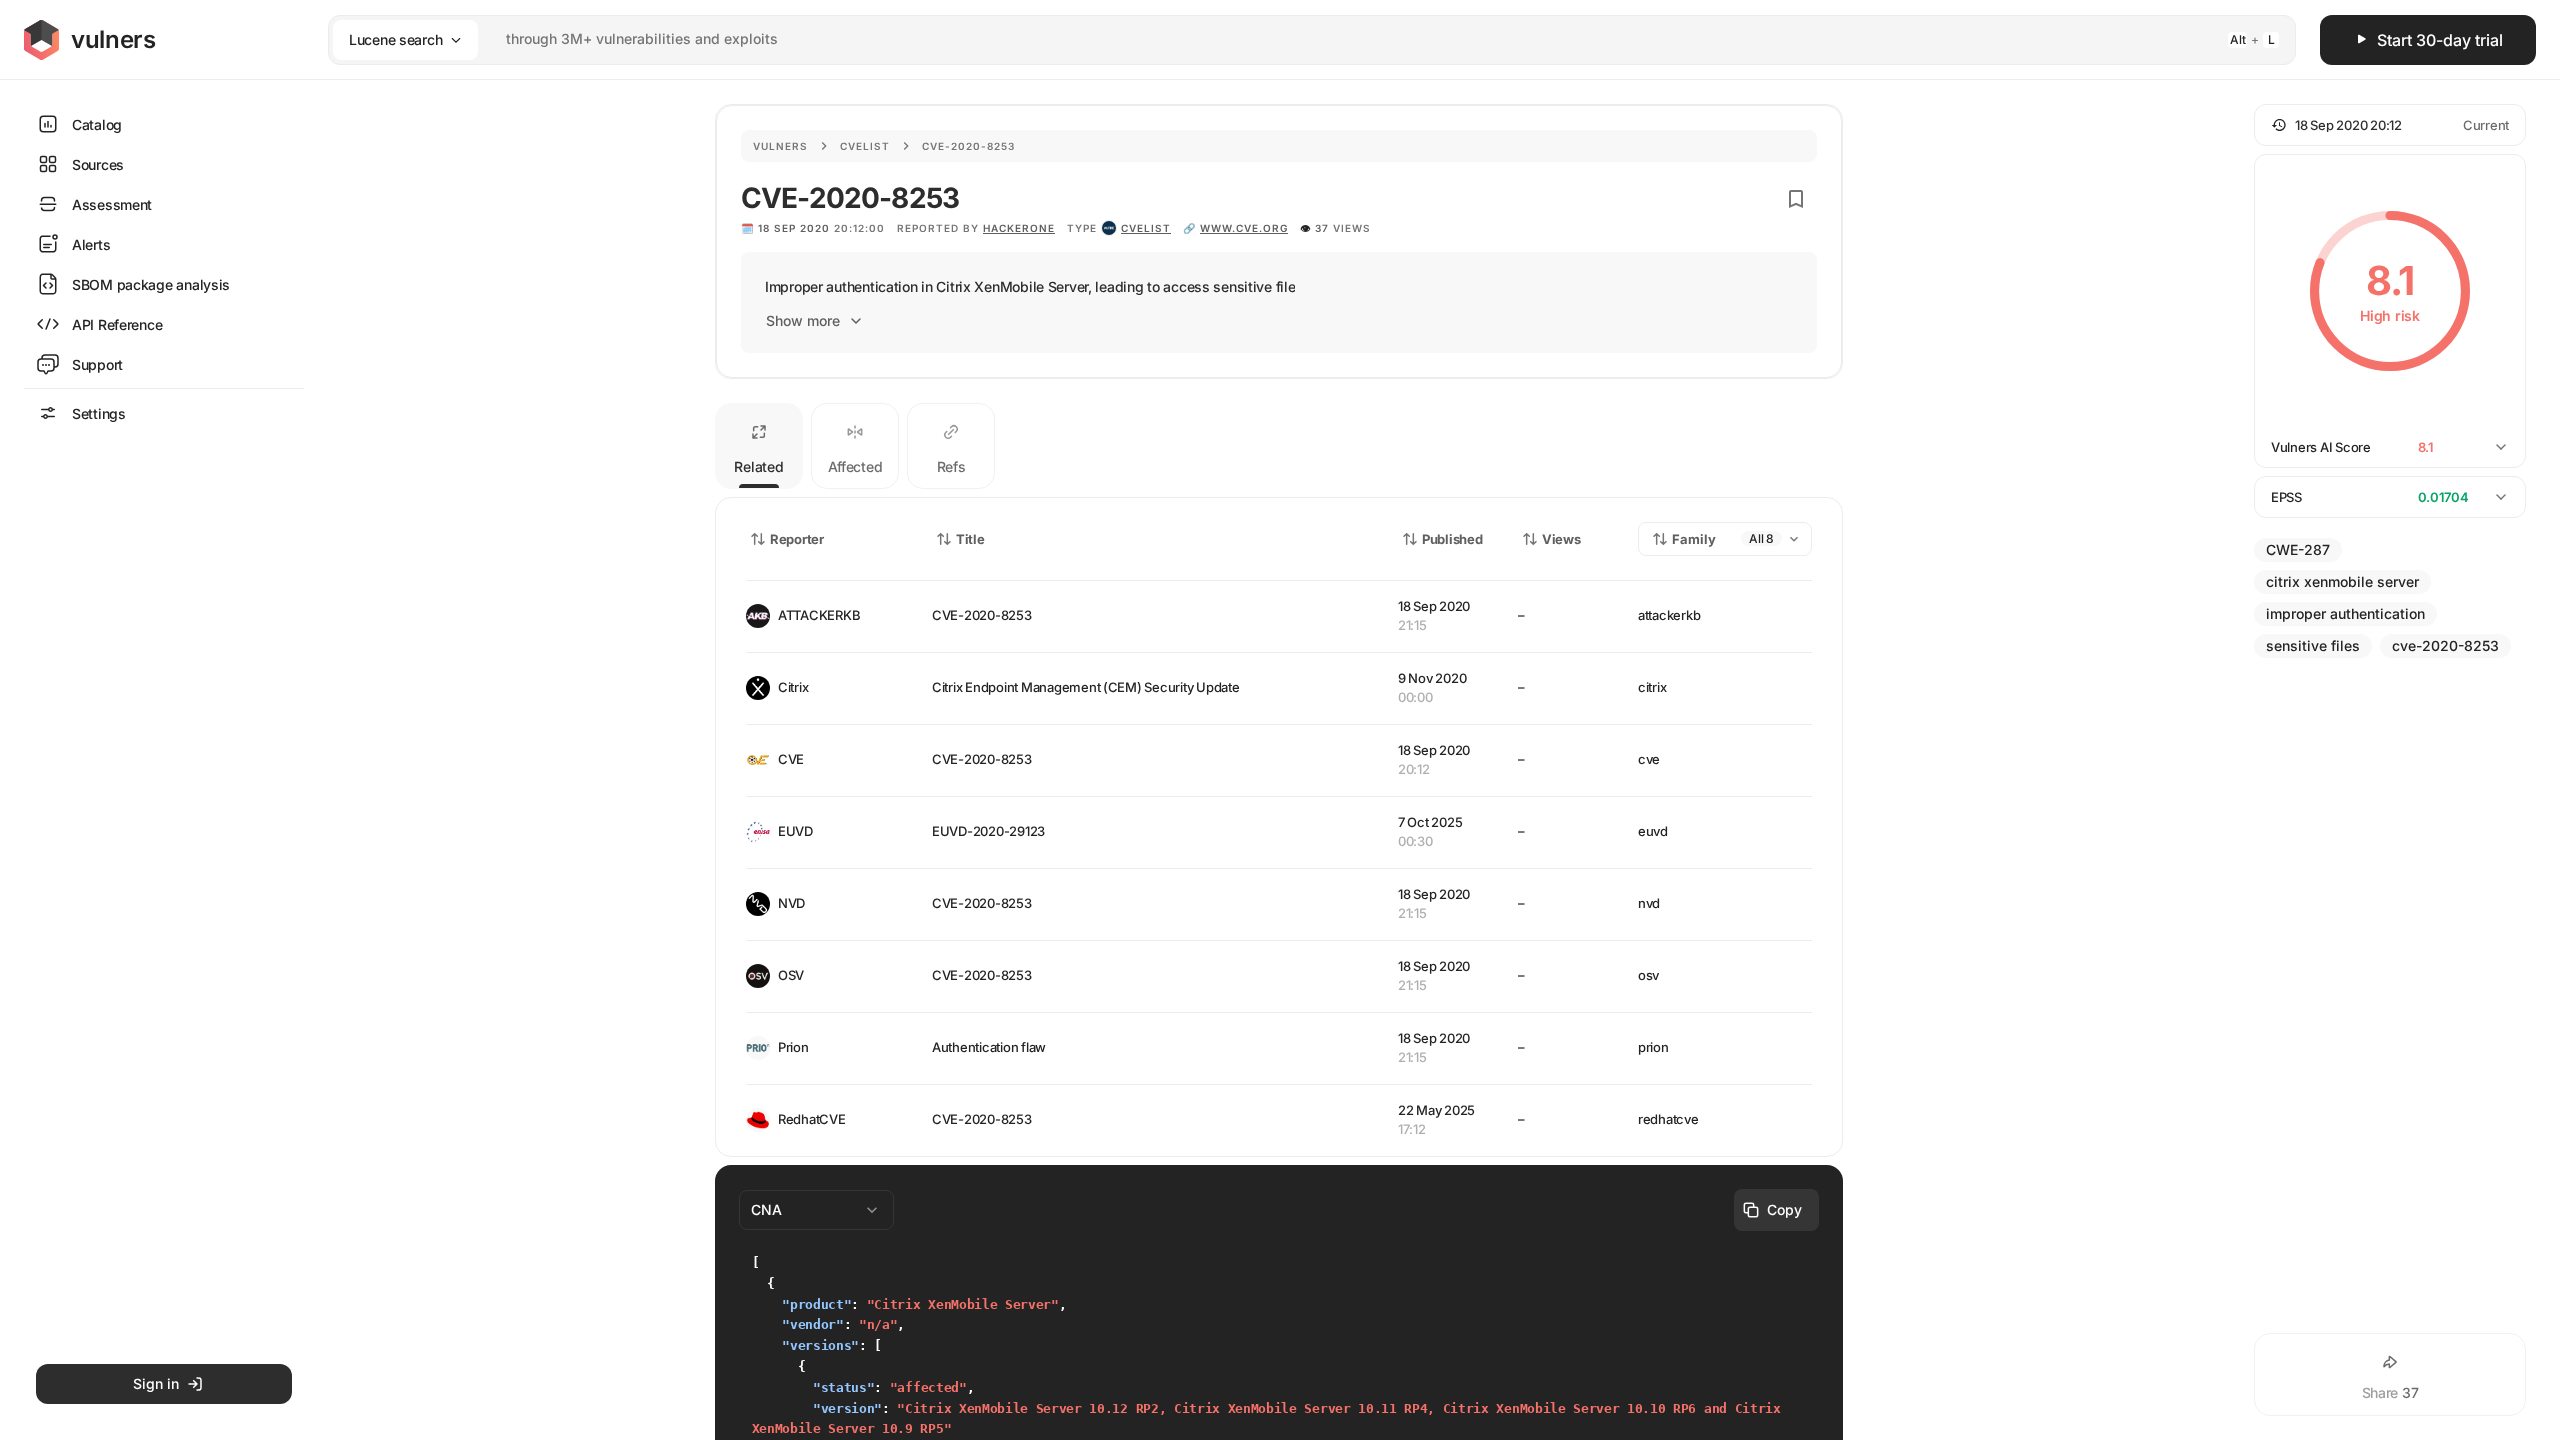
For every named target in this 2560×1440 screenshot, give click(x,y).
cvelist (1146, 228)
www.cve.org (1244, 228)
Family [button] (1694, 539)
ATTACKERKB (819, 615)
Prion (793, 1047)
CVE (791, 759)
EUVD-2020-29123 (988, 831)
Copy (1784, 1209)
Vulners (780, 146)
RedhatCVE (812, 1119)
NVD (791, 903)
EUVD (795, 831)
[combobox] (1286, 39)
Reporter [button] (797, 539)
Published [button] (1452, 539)
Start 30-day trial (2440, 40)
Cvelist (865, 146)
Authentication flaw (989, 1047)
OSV (791, 975)
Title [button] (970, 539)
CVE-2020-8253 (982, 615)
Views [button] (1561, 539)
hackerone (1019, 228)
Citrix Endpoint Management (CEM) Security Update (1086, 687)
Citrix (793, 687)
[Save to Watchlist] (1796, 199)
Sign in (156, 1383)
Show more (803, 320)
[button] (2390, 125)
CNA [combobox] (766, 1209)
